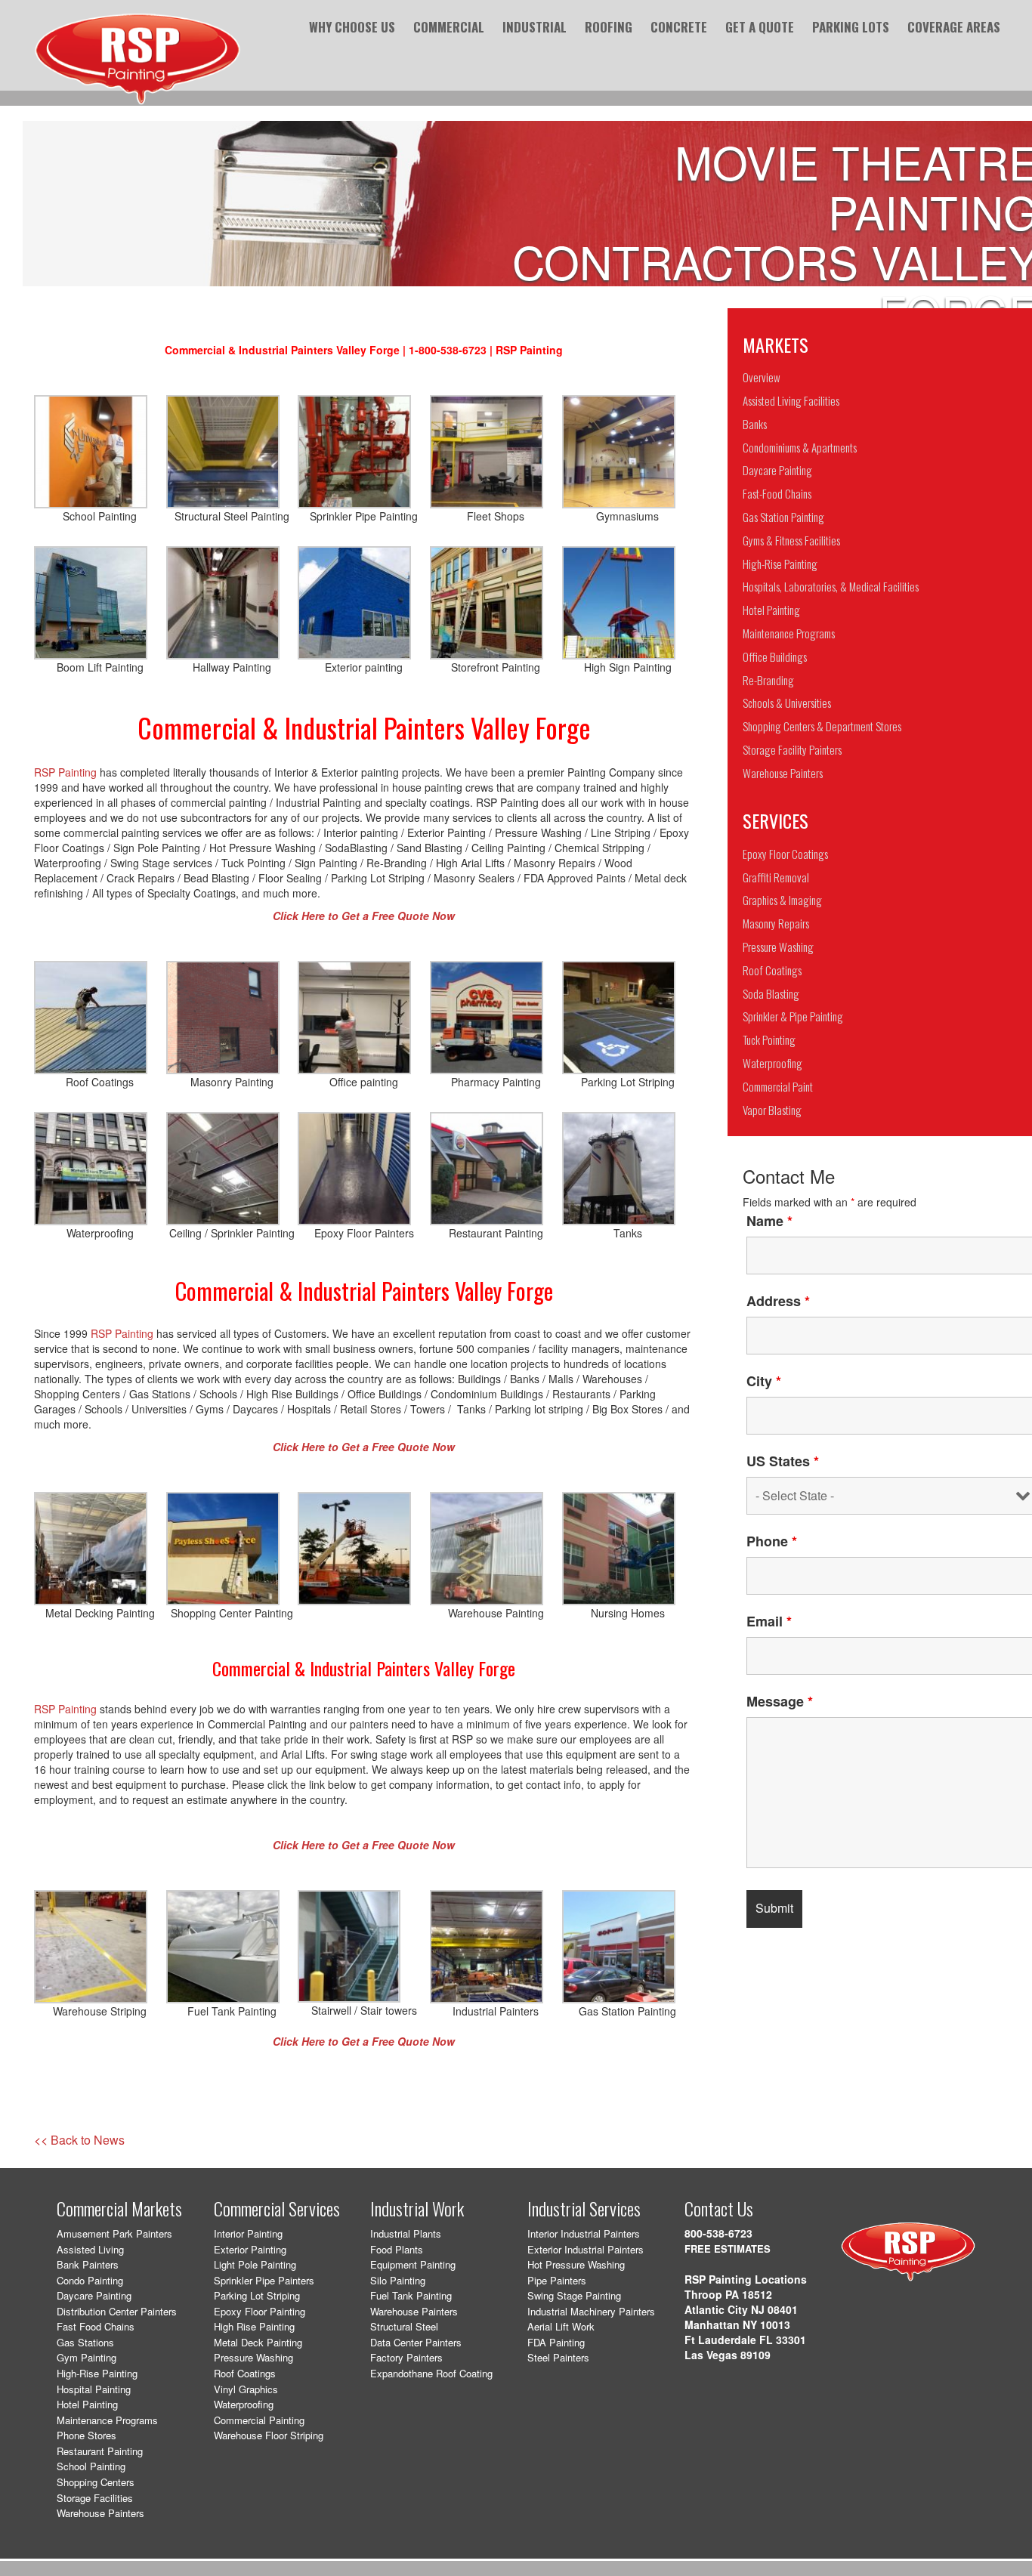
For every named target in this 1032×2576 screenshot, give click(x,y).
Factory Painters (406, 2357)
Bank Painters (88, 2264)
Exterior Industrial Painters (586, 2249)
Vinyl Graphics (246, 2389)
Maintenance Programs (107, 2420)
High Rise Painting (254, 2326)
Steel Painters (558, 2357)
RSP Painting (65, 772)
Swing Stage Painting (574, 2295)
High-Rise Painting (97, 2373)
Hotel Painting (87, 2404)
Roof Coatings (245, 2373)
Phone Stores (87, 2435)
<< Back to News (79, 2140)
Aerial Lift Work (561, 2326)
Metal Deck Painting (258, 2342)
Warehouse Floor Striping (269, 2435)
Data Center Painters (416, 2342)
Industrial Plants (406, 2233)
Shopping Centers (96, 2482)
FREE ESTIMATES (728, 2249)
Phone (772, 1541)
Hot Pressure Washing (576, 2264)
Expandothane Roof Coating (431, 2373)
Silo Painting (398, 2280)
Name (769, 1221)
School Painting (91, 2466)
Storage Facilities (95, 2498)
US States (783, 1461)
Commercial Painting (259, 2420)
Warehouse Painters (100, 2513)
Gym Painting (87, 2357)
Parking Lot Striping (257, 2295)
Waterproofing (244, 2404)
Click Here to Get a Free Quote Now (364, 1845)
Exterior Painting (250, 2249)
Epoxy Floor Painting (260, 2311)
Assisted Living (90, 2249)
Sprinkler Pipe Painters (264, 2280)
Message (780, 1701)
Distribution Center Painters (117, 2311)
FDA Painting (556, 2342)
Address (778, 1301)
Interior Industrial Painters (584, 2233)
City (764, 1381)
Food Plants (397, 2249)
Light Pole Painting (255, 2264)
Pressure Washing (253, 2357)
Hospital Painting (94, 2389)
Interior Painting (248, 2233)
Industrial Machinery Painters (591, 2311)
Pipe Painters (557, 2280)
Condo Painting (90, 2280)
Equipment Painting (413, 2264)
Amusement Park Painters (114, 2233)
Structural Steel (404, 2326)
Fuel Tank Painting (411, 2295)
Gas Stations (85, 2342)
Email (769, 1621)
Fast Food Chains (96, 2326)
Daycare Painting (94, 2295)
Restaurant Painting (100, 2451)
